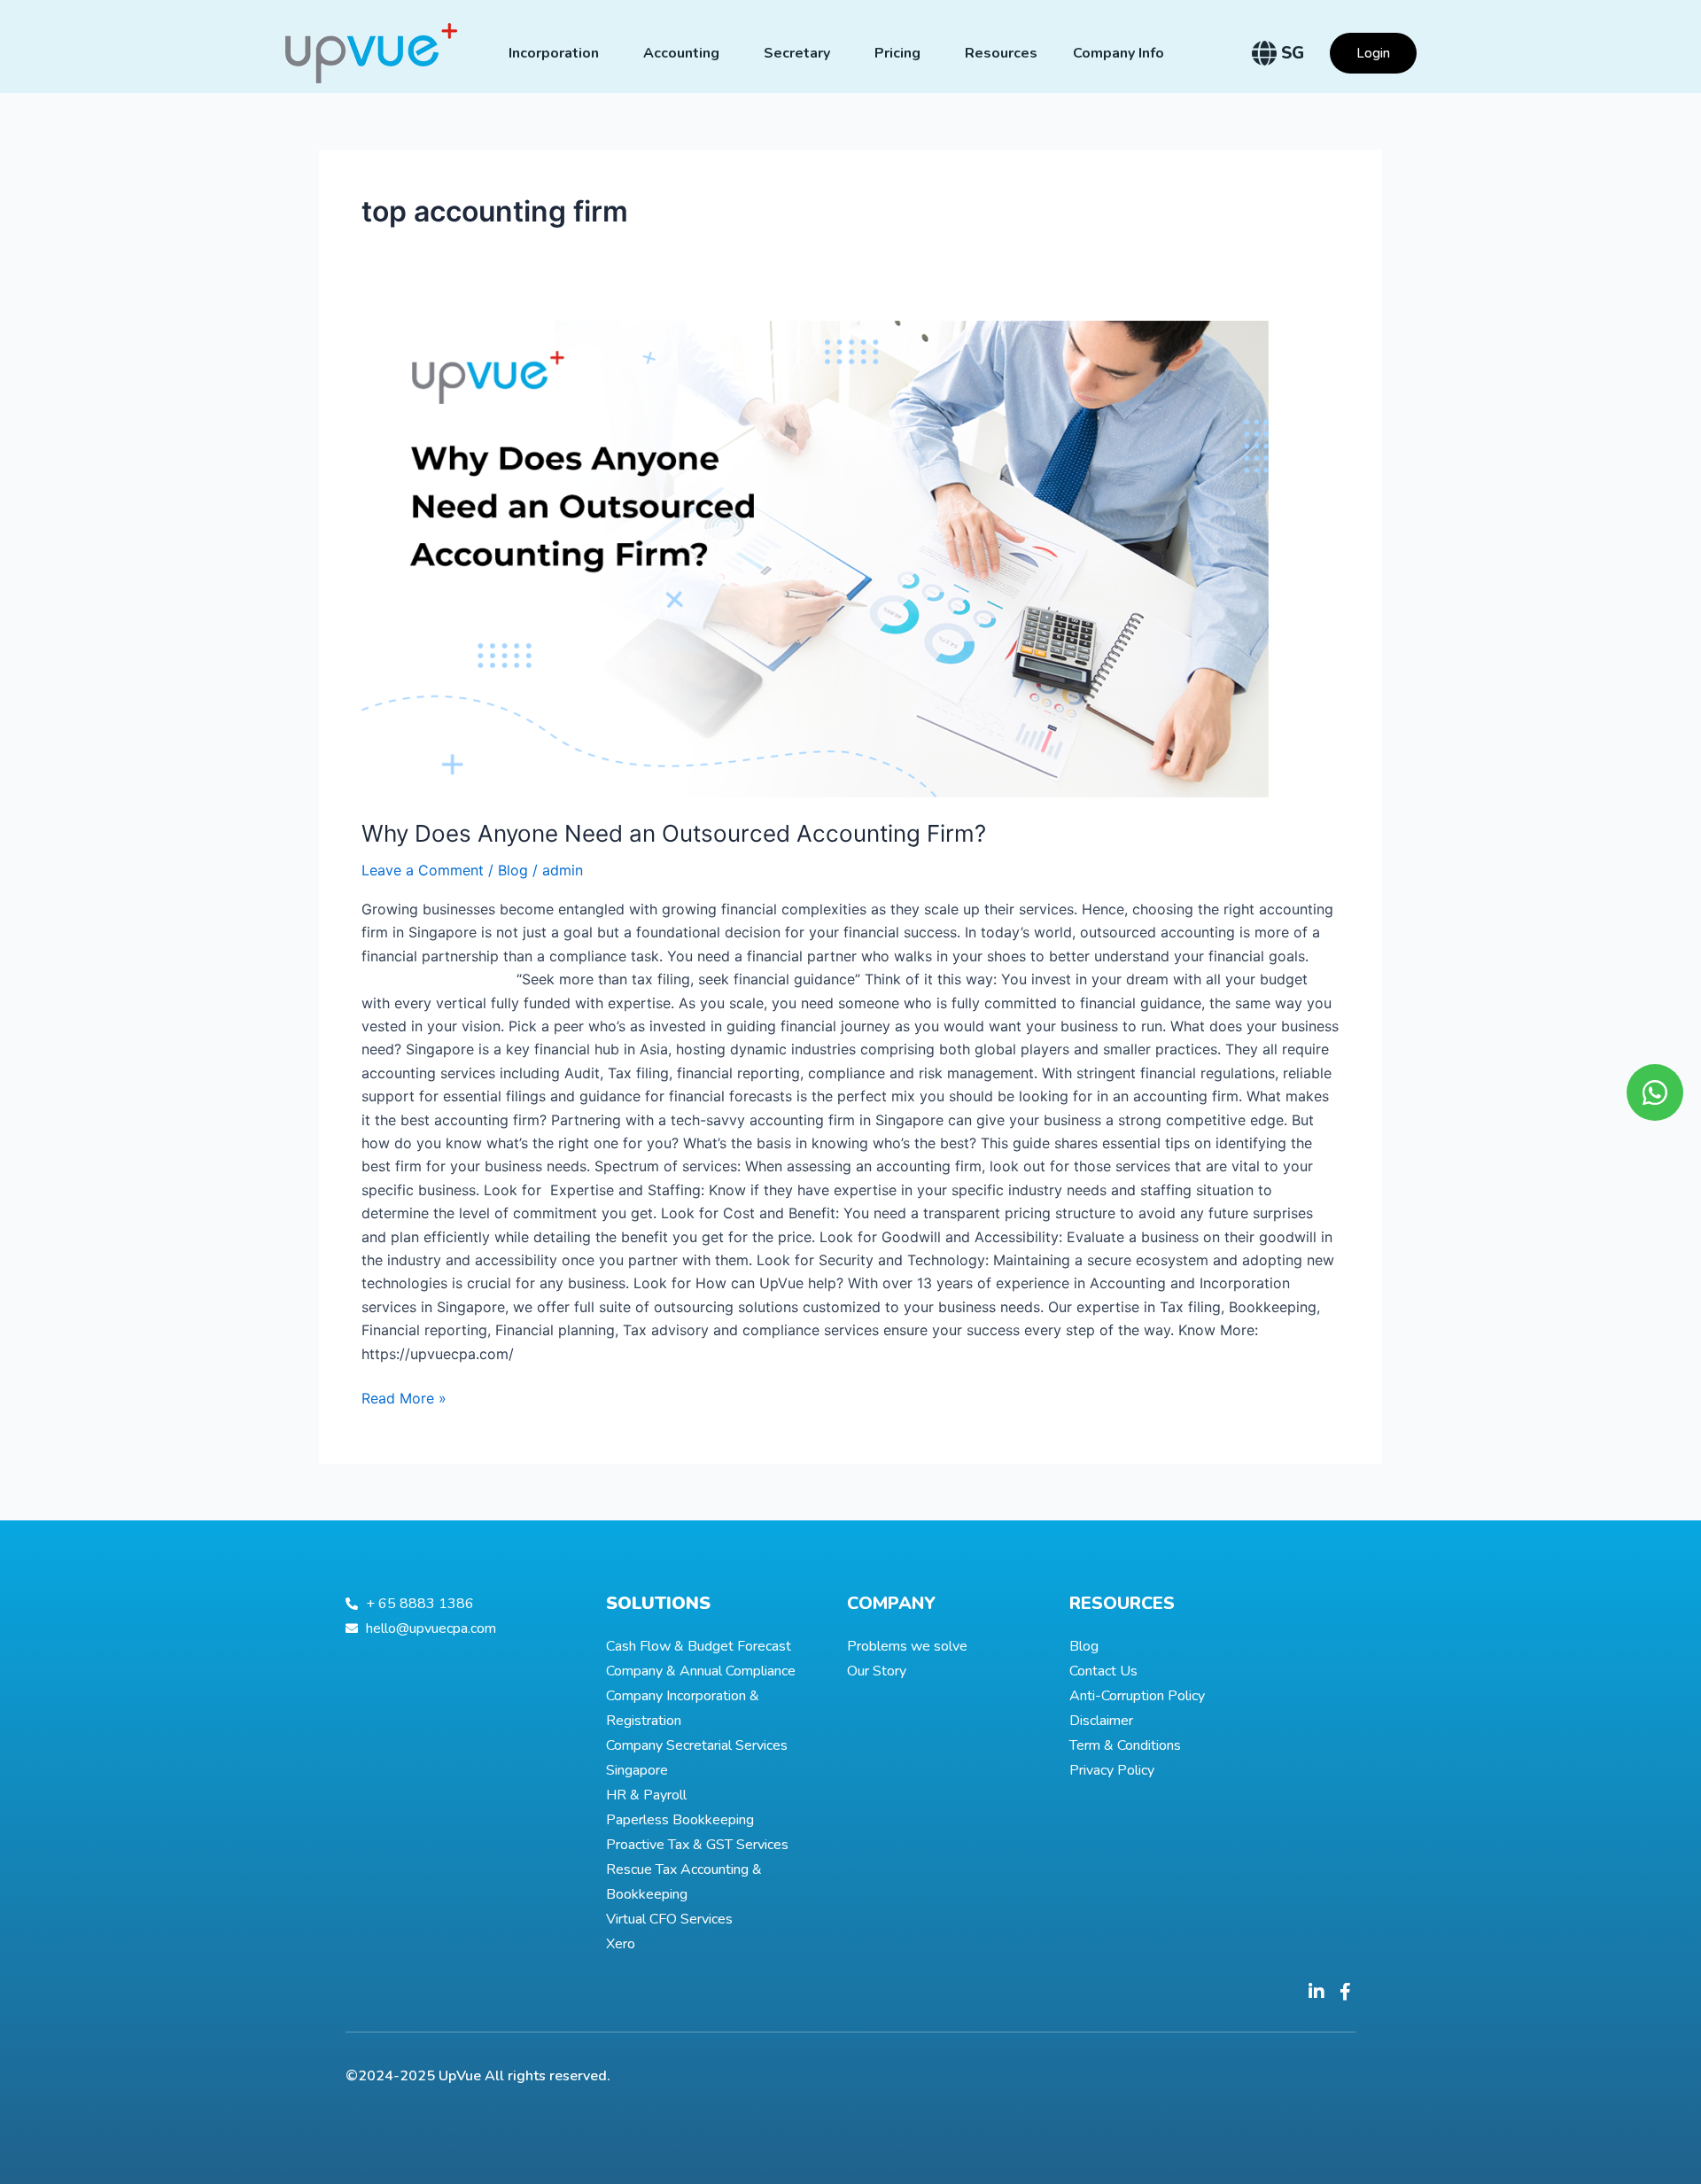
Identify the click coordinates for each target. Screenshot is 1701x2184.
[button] (1373, 53)
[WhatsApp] (1655, 1092)
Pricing (897, 53)
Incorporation (554, 53)
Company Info (1118, 53)
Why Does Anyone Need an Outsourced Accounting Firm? (674, 833)
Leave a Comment (423, 870)
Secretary (797, 53)
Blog (513, 870)
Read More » (404, 1397)
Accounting (681, 53)
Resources (1001, 53)
